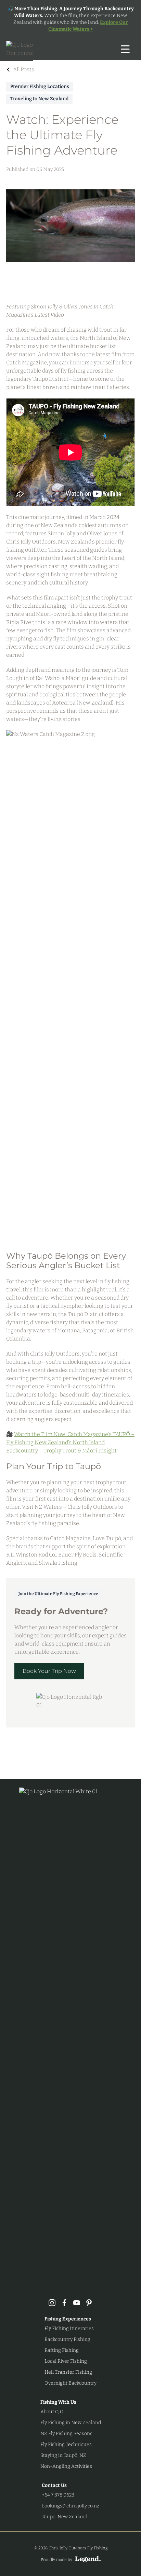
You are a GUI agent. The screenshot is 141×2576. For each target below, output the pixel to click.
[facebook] (64, 2303)
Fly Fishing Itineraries (69, 2328)
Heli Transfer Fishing (68, 2372)
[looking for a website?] (88, 2559)
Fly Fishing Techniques (66, 2444)
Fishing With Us (58, 2402)
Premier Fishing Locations (40, 86)
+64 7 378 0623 (58, 2495)
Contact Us (54, 2485)
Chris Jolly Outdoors (31, 542)
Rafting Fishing (62, 2350)
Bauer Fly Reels (77, 1555)
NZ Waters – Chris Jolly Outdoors (76, 1507)
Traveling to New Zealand (39, 99)
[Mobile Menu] (125, 49)
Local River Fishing (66, 2361)
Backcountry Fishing (67, 2339)
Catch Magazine (27, 363)
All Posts (24, 69)
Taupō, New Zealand (65, 2517)
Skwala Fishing (58, 1563)
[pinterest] (89, 2303)
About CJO (52, 2412)
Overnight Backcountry (70, 2383)
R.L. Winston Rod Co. (31, 1555)
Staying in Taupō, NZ (63, 2455)
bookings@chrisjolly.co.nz (70, 2506)
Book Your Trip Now (49, 1671)
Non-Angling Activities (66, 2466)
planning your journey (47, 1515)
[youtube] (77, 2303)
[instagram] (52, 2303)
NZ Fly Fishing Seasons (66, 2434)
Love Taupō (107, 1538)
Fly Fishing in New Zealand (71, 2423)
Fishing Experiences (68, 2319)
